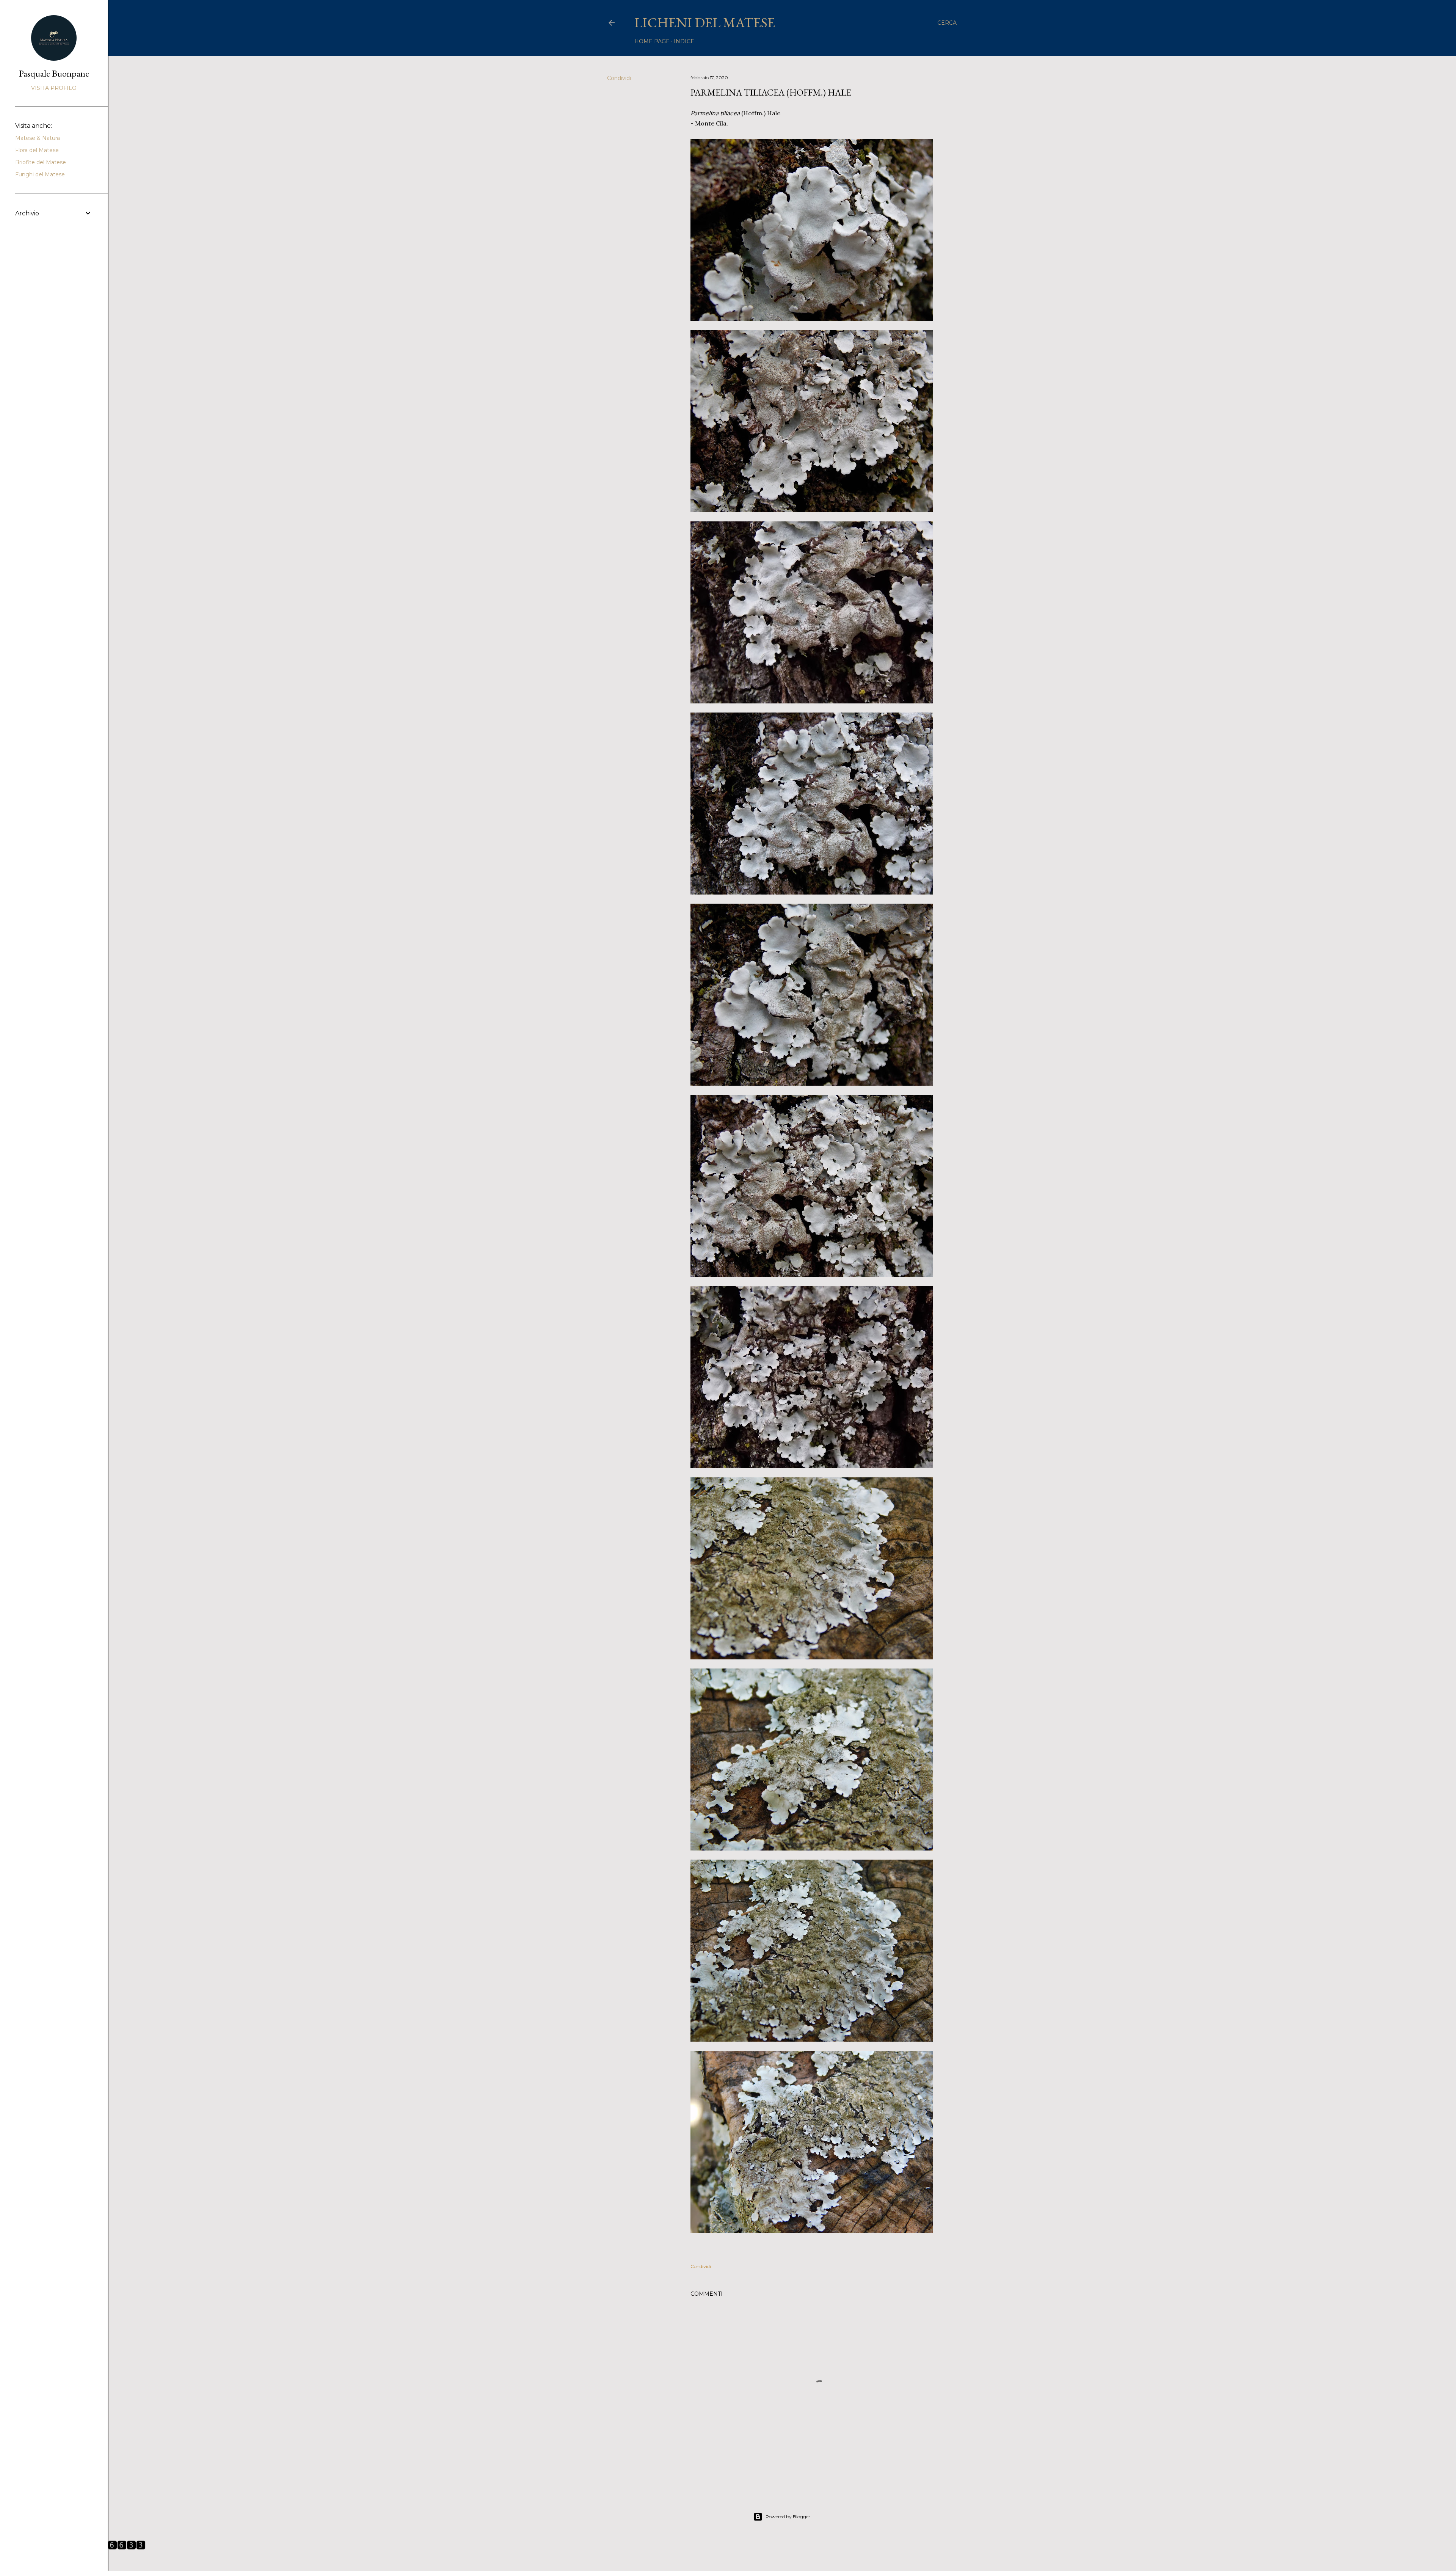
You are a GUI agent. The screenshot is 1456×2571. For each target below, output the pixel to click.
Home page (652, 41)
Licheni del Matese (705, 23)
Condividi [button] (619, 78)
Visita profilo (54, 88)
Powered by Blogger (788, 2517)
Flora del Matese (37, 150)
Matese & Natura (38, 138)
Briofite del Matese (41, 162)
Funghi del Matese (40, 174)
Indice (684, 41)
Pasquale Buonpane (54, 73)
